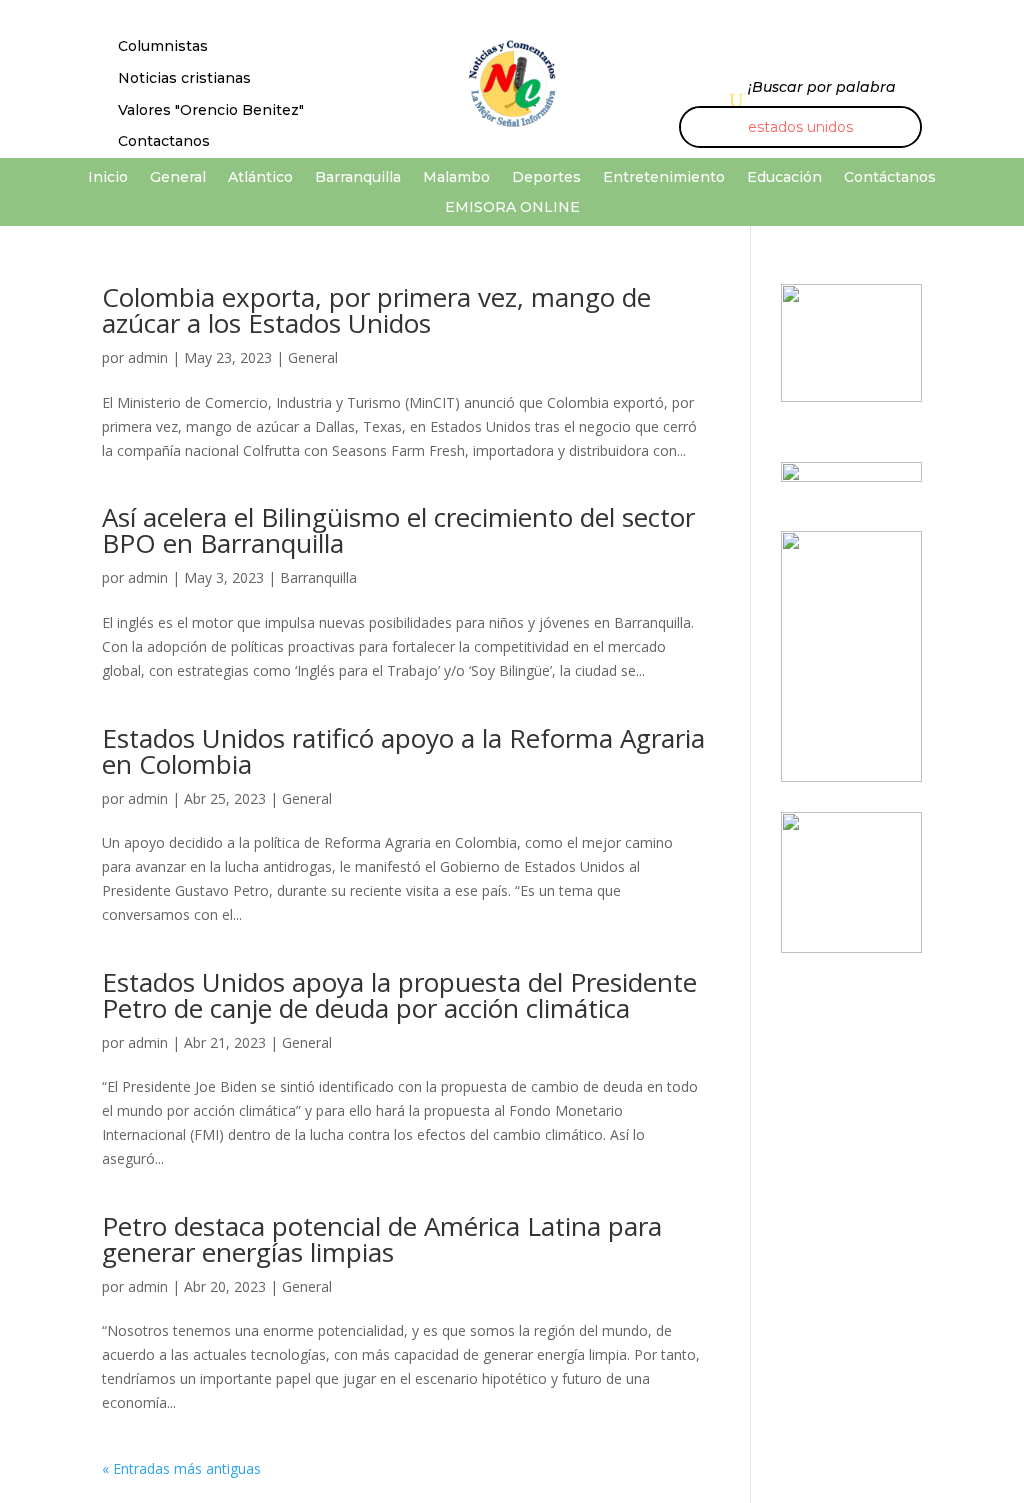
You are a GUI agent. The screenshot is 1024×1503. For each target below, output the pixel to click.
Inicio (108, 178)
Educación (784, 178)
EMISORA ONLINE (512, 208)
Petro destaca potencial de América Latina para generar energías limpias (382, 1239)
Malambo (456, 178)
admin (148, 357)
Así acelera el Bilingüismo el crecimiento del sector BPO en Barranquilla (398, 530)
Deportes (546, 178)
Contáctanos (890, 178)
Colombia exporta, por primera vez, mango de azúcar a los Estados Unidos (376, 310)
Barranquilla (358, 178)
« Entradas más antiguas (181, 1468)
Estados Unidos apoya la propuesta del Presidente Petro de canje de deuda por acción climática (399, 995)
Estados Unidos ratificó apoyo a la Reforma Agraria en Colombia (403, 751)
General (178, 178)
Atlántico (260, 178)
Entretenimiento (664, 178)
